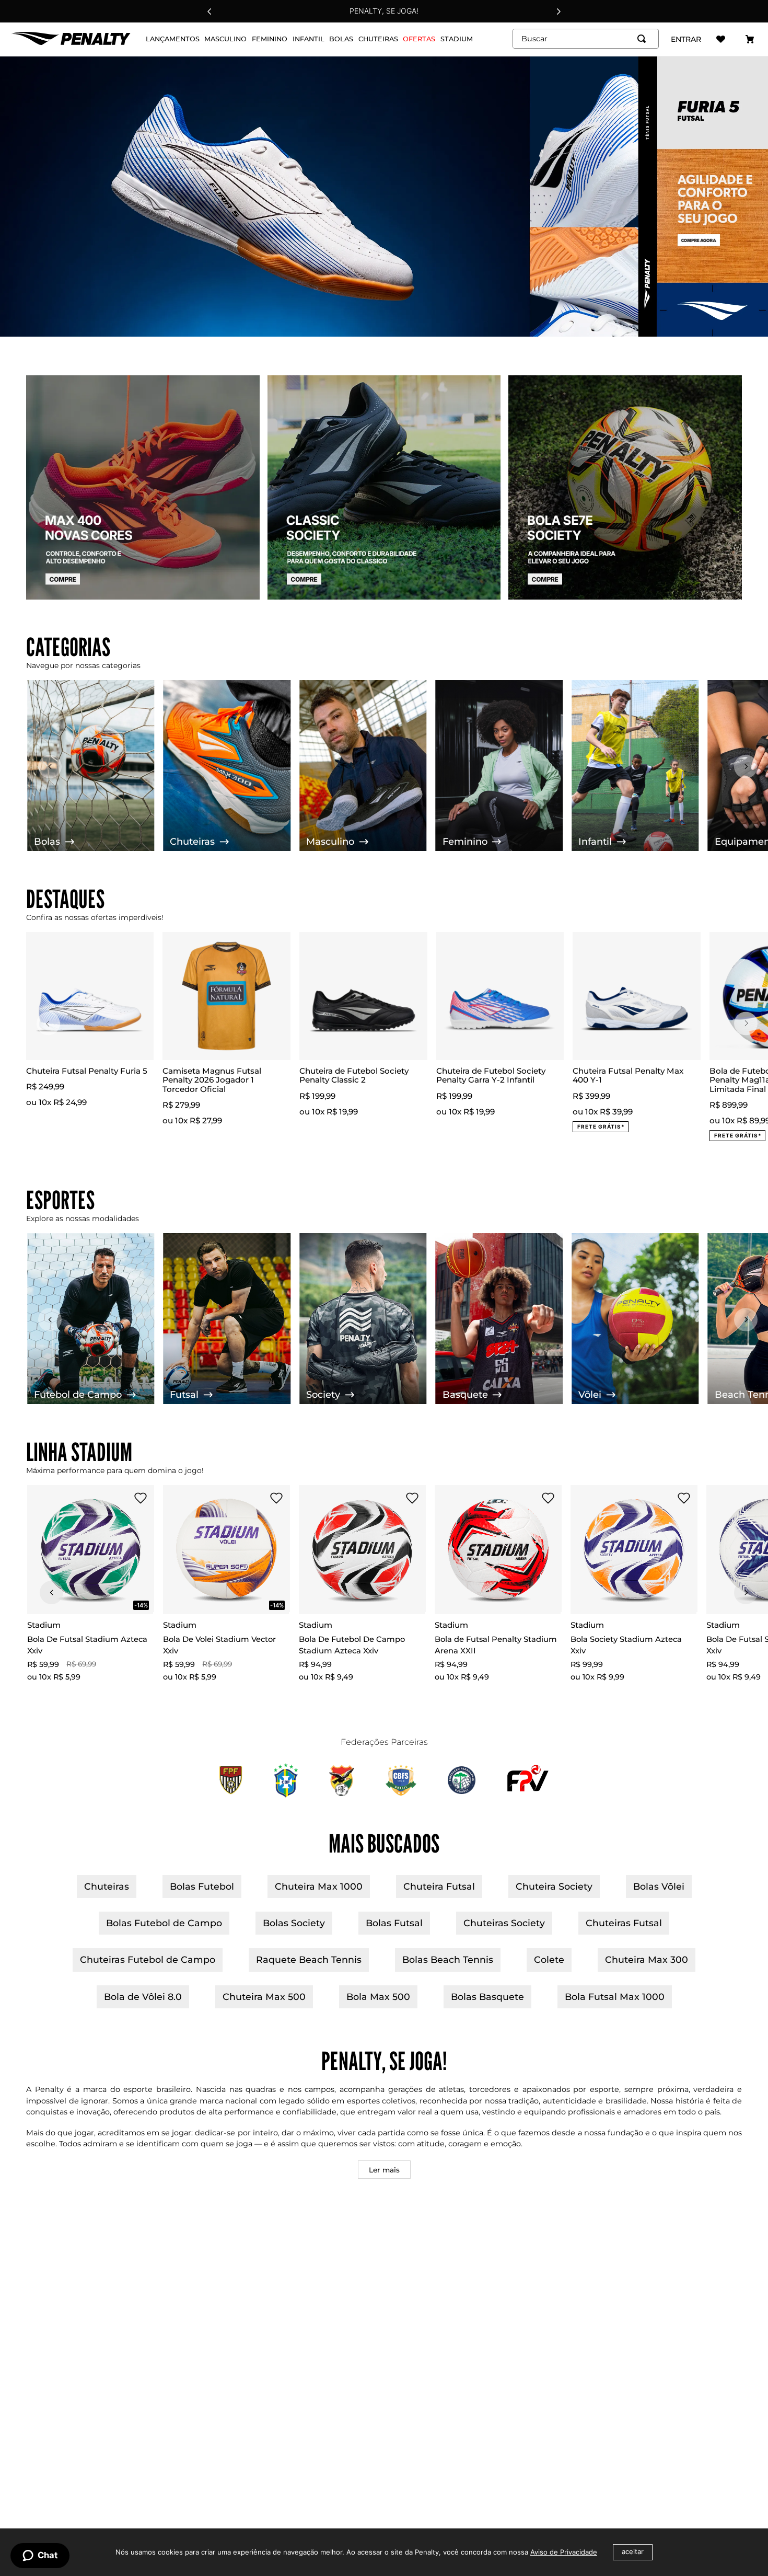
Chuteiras (192, 842)
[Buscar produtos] (644, 39)
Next (746, 1024)
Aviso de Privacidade (564, 2552)
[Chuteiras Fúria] (384, 197)
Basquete (465, 1395)
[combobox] (586, 39)
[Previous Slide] (210, 11)
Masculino (330, 842)
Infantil (595, 842)
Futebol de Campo (78, 1395)
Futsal (184, 1395)
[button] (120, 1499)
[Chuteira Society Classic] (384, 488)
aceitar (633, 2552)
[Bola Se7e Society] (625, 488)
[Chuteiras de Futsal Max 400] (143, 488)
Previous (48, 1024)
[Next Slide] (558, 11)
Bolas (47, 842)
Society (323, 1395)
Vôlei (590, 1395)
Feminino (465, 842)
